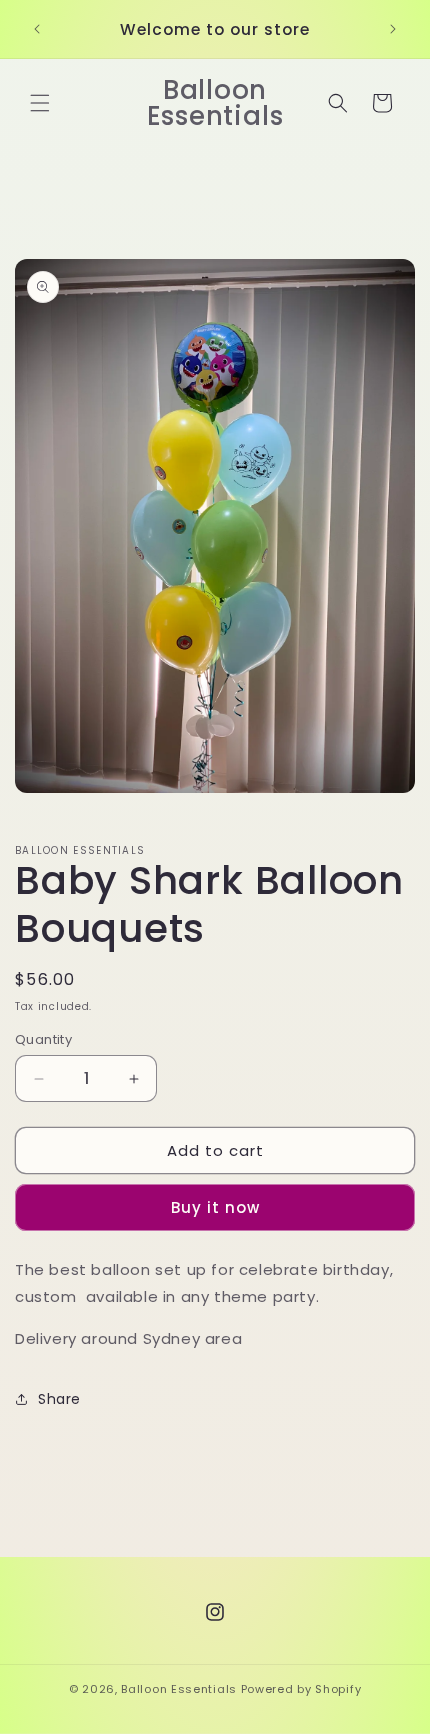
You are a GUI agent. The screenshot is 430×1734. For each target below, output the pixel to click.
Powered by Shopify (301, 1689)
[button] (40, 103)
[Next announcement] (393, 29)
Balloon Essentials (179, 1689)
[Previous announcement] (37, 29)
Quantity (43, 1039)
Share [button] (59, 1399)
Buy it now (215, 1207)
